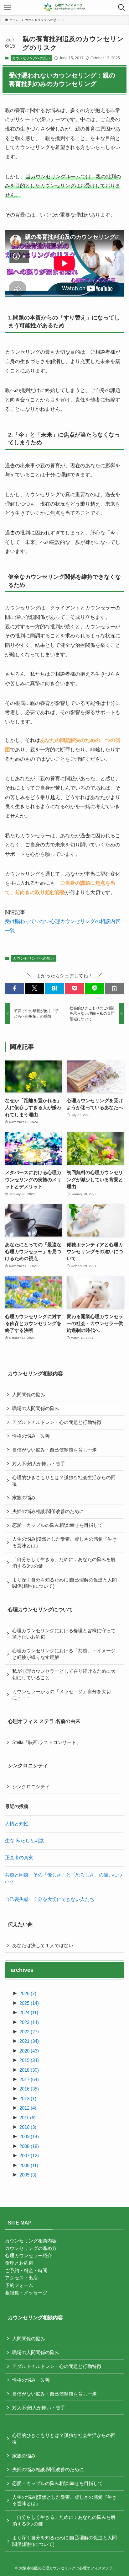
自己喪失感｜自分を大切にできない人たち (50, 1899)
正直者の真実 (19, 1858)
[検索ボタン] (121, 8)
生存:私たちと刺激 (24, 1841)
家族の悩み (24, 1498)
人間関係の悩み (29, 1395)
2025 (29, 2003)
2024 (29, 2013)
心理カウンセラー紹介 (28, 2256)
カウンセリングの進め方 (31, 2248)
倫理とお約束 (19, 2263)
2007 (29, 2156)
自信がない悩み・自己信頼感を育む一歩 (54, 1450)
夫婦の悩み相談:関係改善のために (48, 1511)
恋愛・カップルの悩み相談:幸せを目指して (57, 1525)
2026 (28, 1994)
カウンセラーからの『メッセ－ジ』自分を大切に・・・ (62, 1695)
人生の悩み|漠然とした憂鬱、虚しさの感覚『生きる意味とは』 (64, 1542)
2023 (29, 2022)
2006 (29, 2165)
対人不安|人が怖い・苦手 (39, 1464)
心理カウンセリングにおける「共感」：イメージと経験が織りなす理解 (64, 1654)
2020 (29, 2051)
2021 (29, 2041)
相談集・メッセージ (26, 2293)
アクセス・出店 (21, 2278)
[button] (14, 988)
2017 (29, 2080)
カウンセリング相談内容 (31, 2241)
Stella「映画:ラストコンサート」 (47, 1742)
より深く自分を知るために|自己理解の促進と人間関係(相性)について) (64, 1583)
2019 (29, 2060)
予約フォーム (19, 2285)
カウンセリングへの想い (31, 58)
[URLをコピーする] (115, 988)
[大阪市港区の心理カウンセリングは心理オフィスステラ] (65, 8)
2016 (29, 2089)
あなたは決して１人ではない (43, 1945)
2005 (28, 2175)
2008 (29, 2146)
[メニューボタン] (8, 8)
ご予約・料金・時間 (26, 2271)
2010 (28, 2127)
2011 (28, 2118)
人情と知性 (17, 1824)
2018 (29, 2070)
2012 (28, 2108)
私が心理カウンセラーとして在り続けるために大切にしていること (64, 1674)
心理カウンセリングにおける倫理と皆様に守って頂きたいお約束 (64, 1634)
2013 (28, 2099)
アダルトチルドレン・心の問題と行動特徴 (57, 1422)
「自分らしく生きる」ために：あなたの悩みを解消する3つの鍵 (64, 1563)
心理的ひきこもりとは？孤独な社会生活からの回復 (64, 1481)
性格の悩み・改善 (31, 1436)
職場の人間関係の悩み (36, 1409)
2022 (29, 2032)
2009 (29, 2137)
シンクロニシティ (31, 1787)
